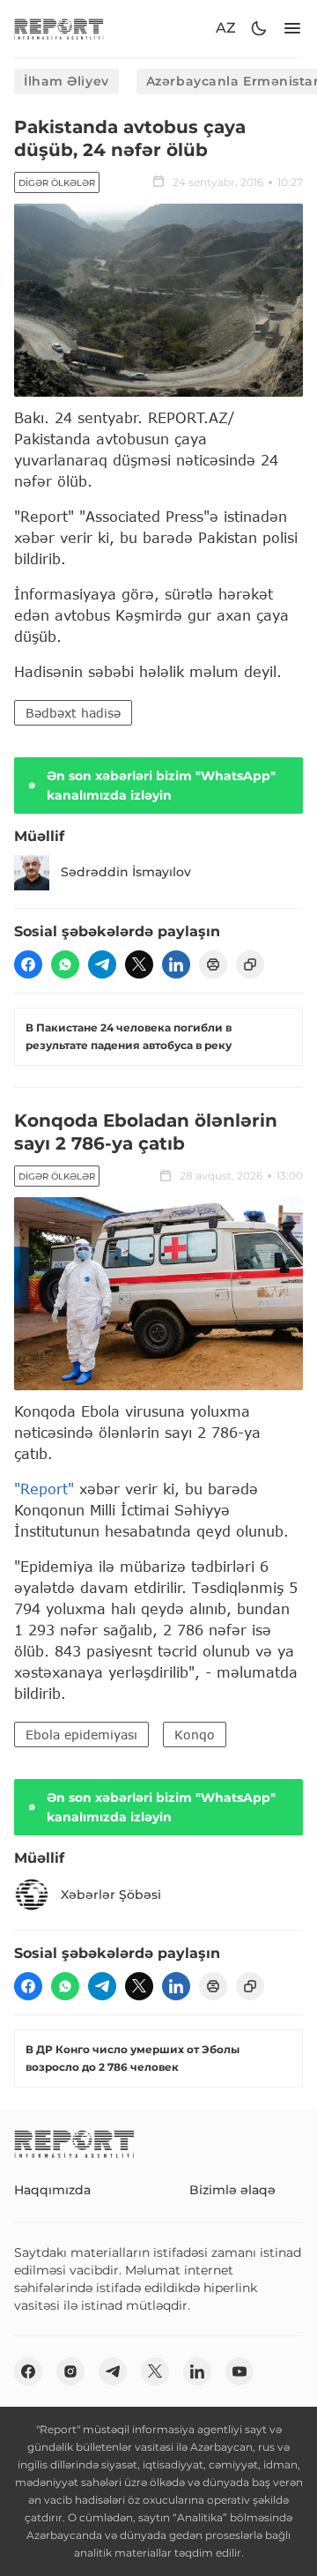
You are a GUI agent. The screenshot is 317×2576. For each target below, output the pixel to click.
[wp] (65, 964)
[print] (213, 964)
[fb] (28, 964)
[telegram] (102, 964)
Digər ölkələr (57, 183)
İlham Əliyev (66, 81)
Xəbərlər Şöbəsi (111, 1895)
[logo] (59, 29)
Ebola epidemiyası (81, 1735)
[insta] (70, 2371)
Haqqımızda (52, 2190)
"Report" (44, 1489)
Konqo (195, 1735)
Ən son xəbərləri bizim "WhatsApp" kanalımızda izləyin (161, 785)
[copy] (250, 964)
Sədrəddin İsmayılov (126, 872)
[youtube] (240, 2371)
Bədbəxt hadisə (73, 713)
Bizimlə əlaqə (232, 2190)
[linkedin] (176, 964)
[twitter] (139, 964)
